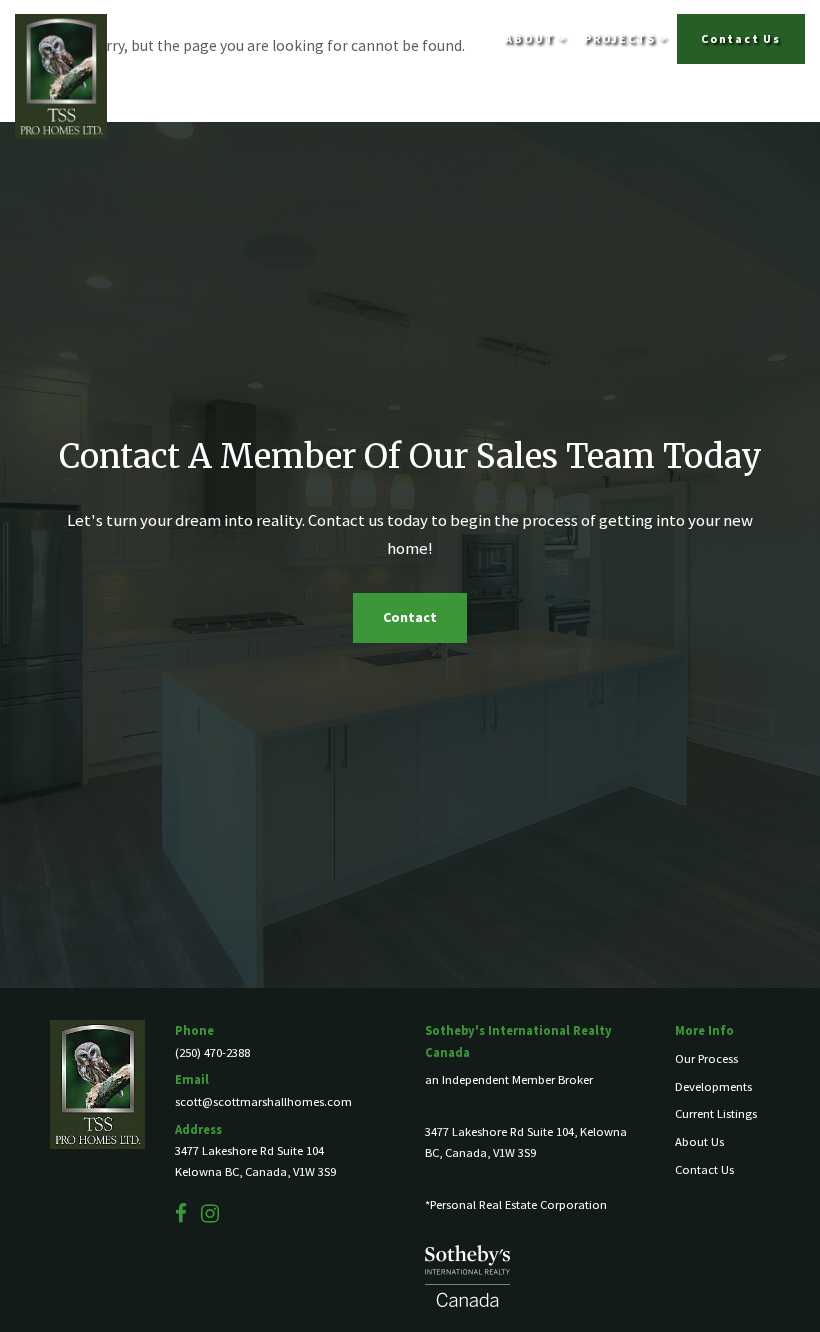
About (531, 38)
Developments (713, 1086)
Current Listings (716, 1113)
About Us (699, 1141)
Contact (410, 617)
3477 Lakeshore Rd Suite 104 (249, 1150)
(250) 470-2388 (212, 1052)
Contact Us (741, 38)
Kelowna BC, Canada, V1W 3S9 (255, 1171)
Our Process (706, 1058)
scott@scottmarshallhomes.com (263, 1101)
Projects (621, 38)
